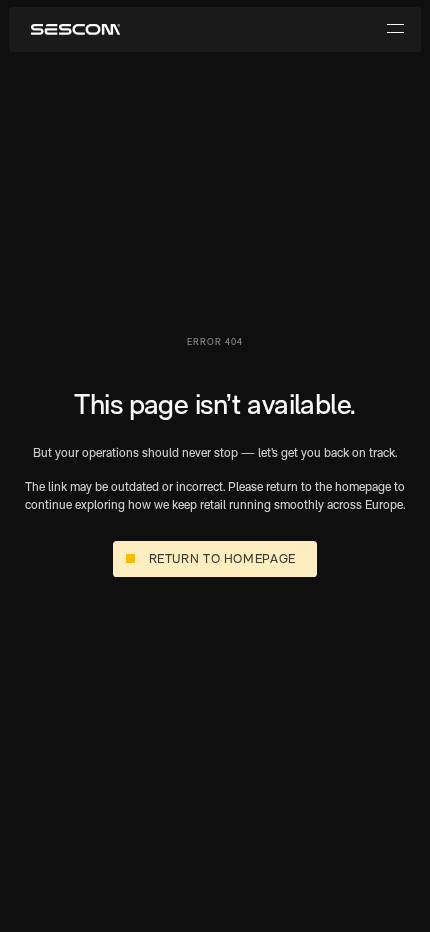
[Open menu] (395, 29)
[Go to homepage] (75, 29)
